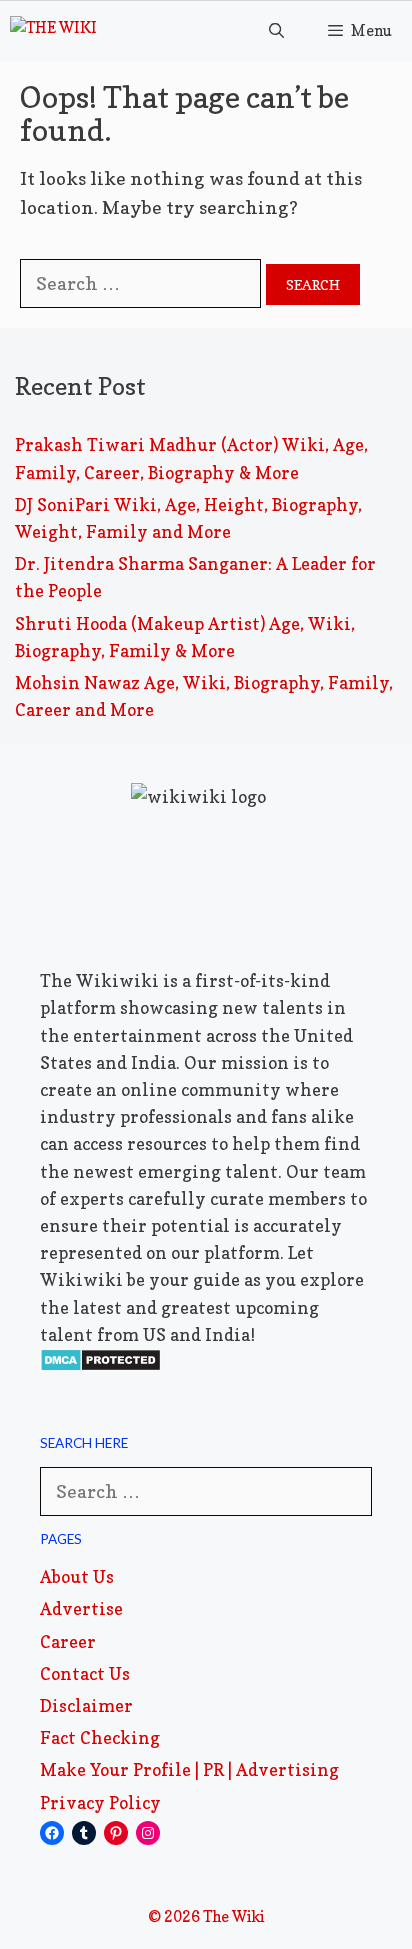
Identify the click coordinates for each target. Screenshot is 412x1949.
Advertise (81, 1608)
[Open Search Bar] (275, 31)
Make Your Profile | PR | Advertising (189, 1769)
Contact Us (85, 1673)
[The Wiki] (53, 31)
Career (68, 1641)
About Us (77, 1576)
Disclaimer (86, 1705)
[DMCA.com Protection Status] (100, 1365)
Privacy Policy (100, 1802)
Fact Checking (100, 1737)
